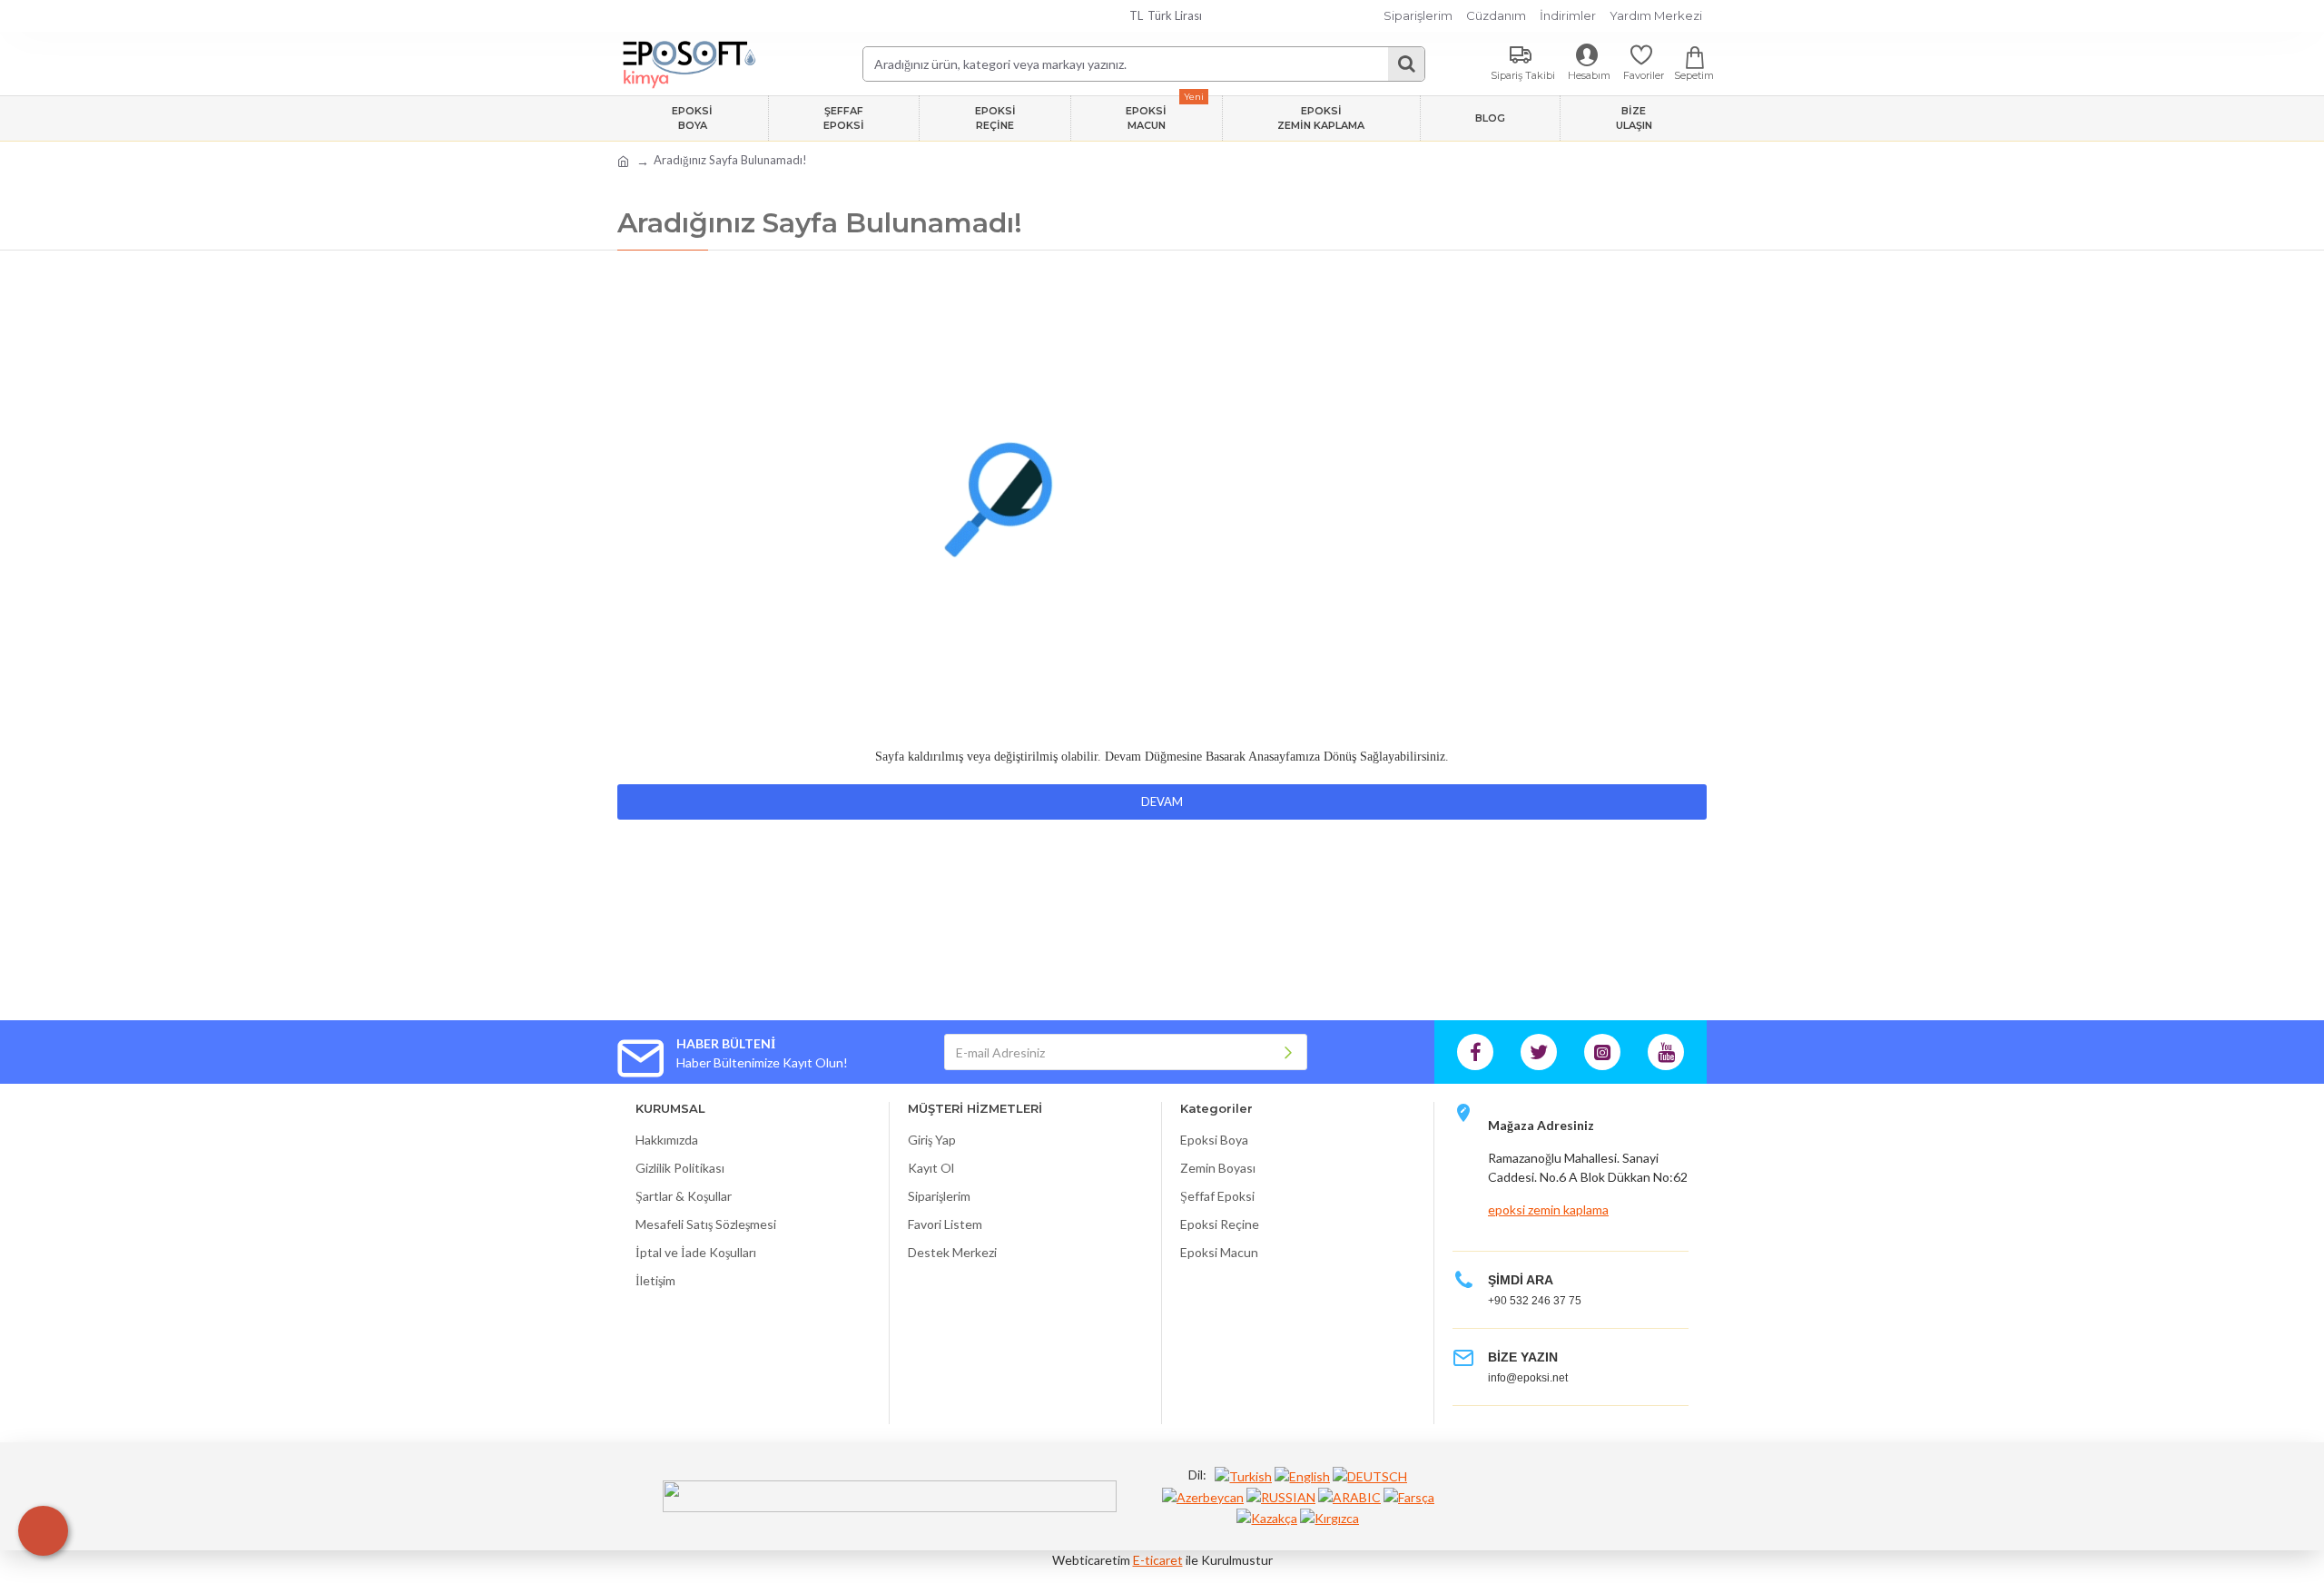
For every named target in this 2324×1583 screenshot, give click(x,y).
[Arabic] (1349, 1496)
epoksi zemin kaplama (1548, 1209)
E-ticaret (1158, 1560)
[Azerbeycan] (1203, 1496)
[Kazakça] (1267, 1517)
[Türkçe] (1243, 1475)
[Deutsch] (1370, 1475)
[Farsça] (1409, 1496)
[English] (1302, 1475)
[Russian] (1281, 1496)
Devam (1162, 801)
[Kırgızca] (1329, 1517)
